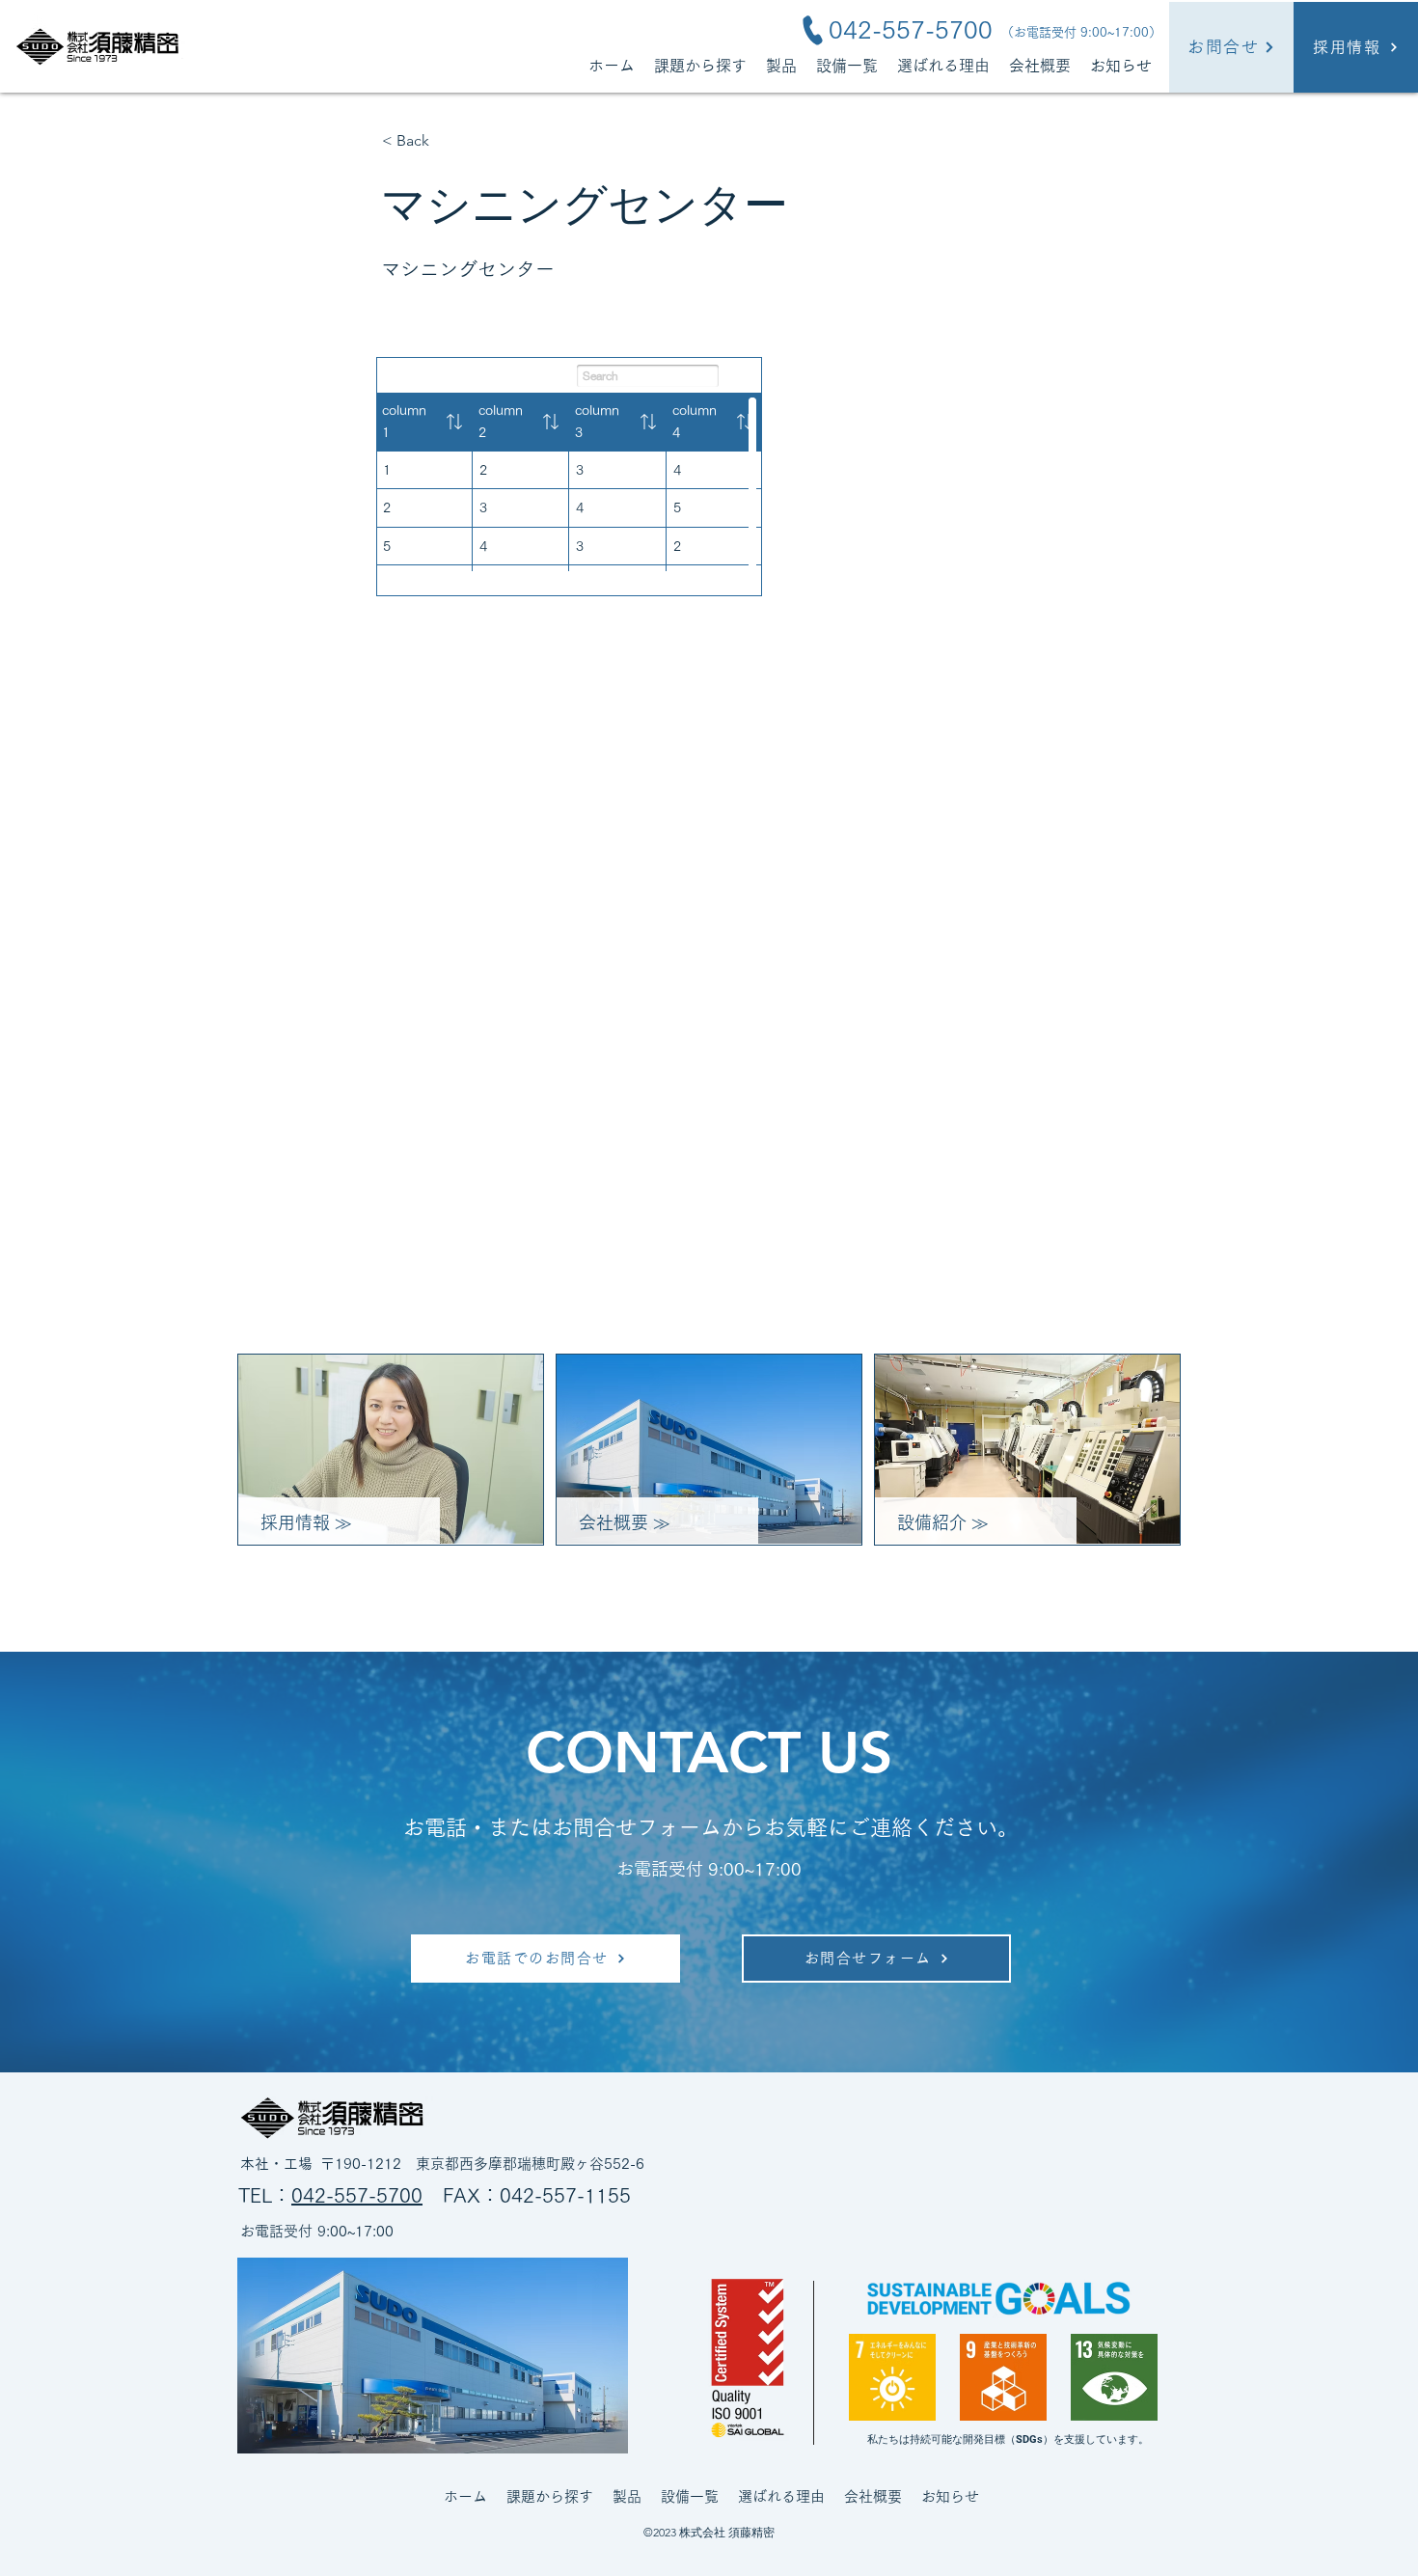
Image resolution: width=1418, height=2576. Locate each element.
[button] (781, 65)
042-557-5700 (357, 2195)
